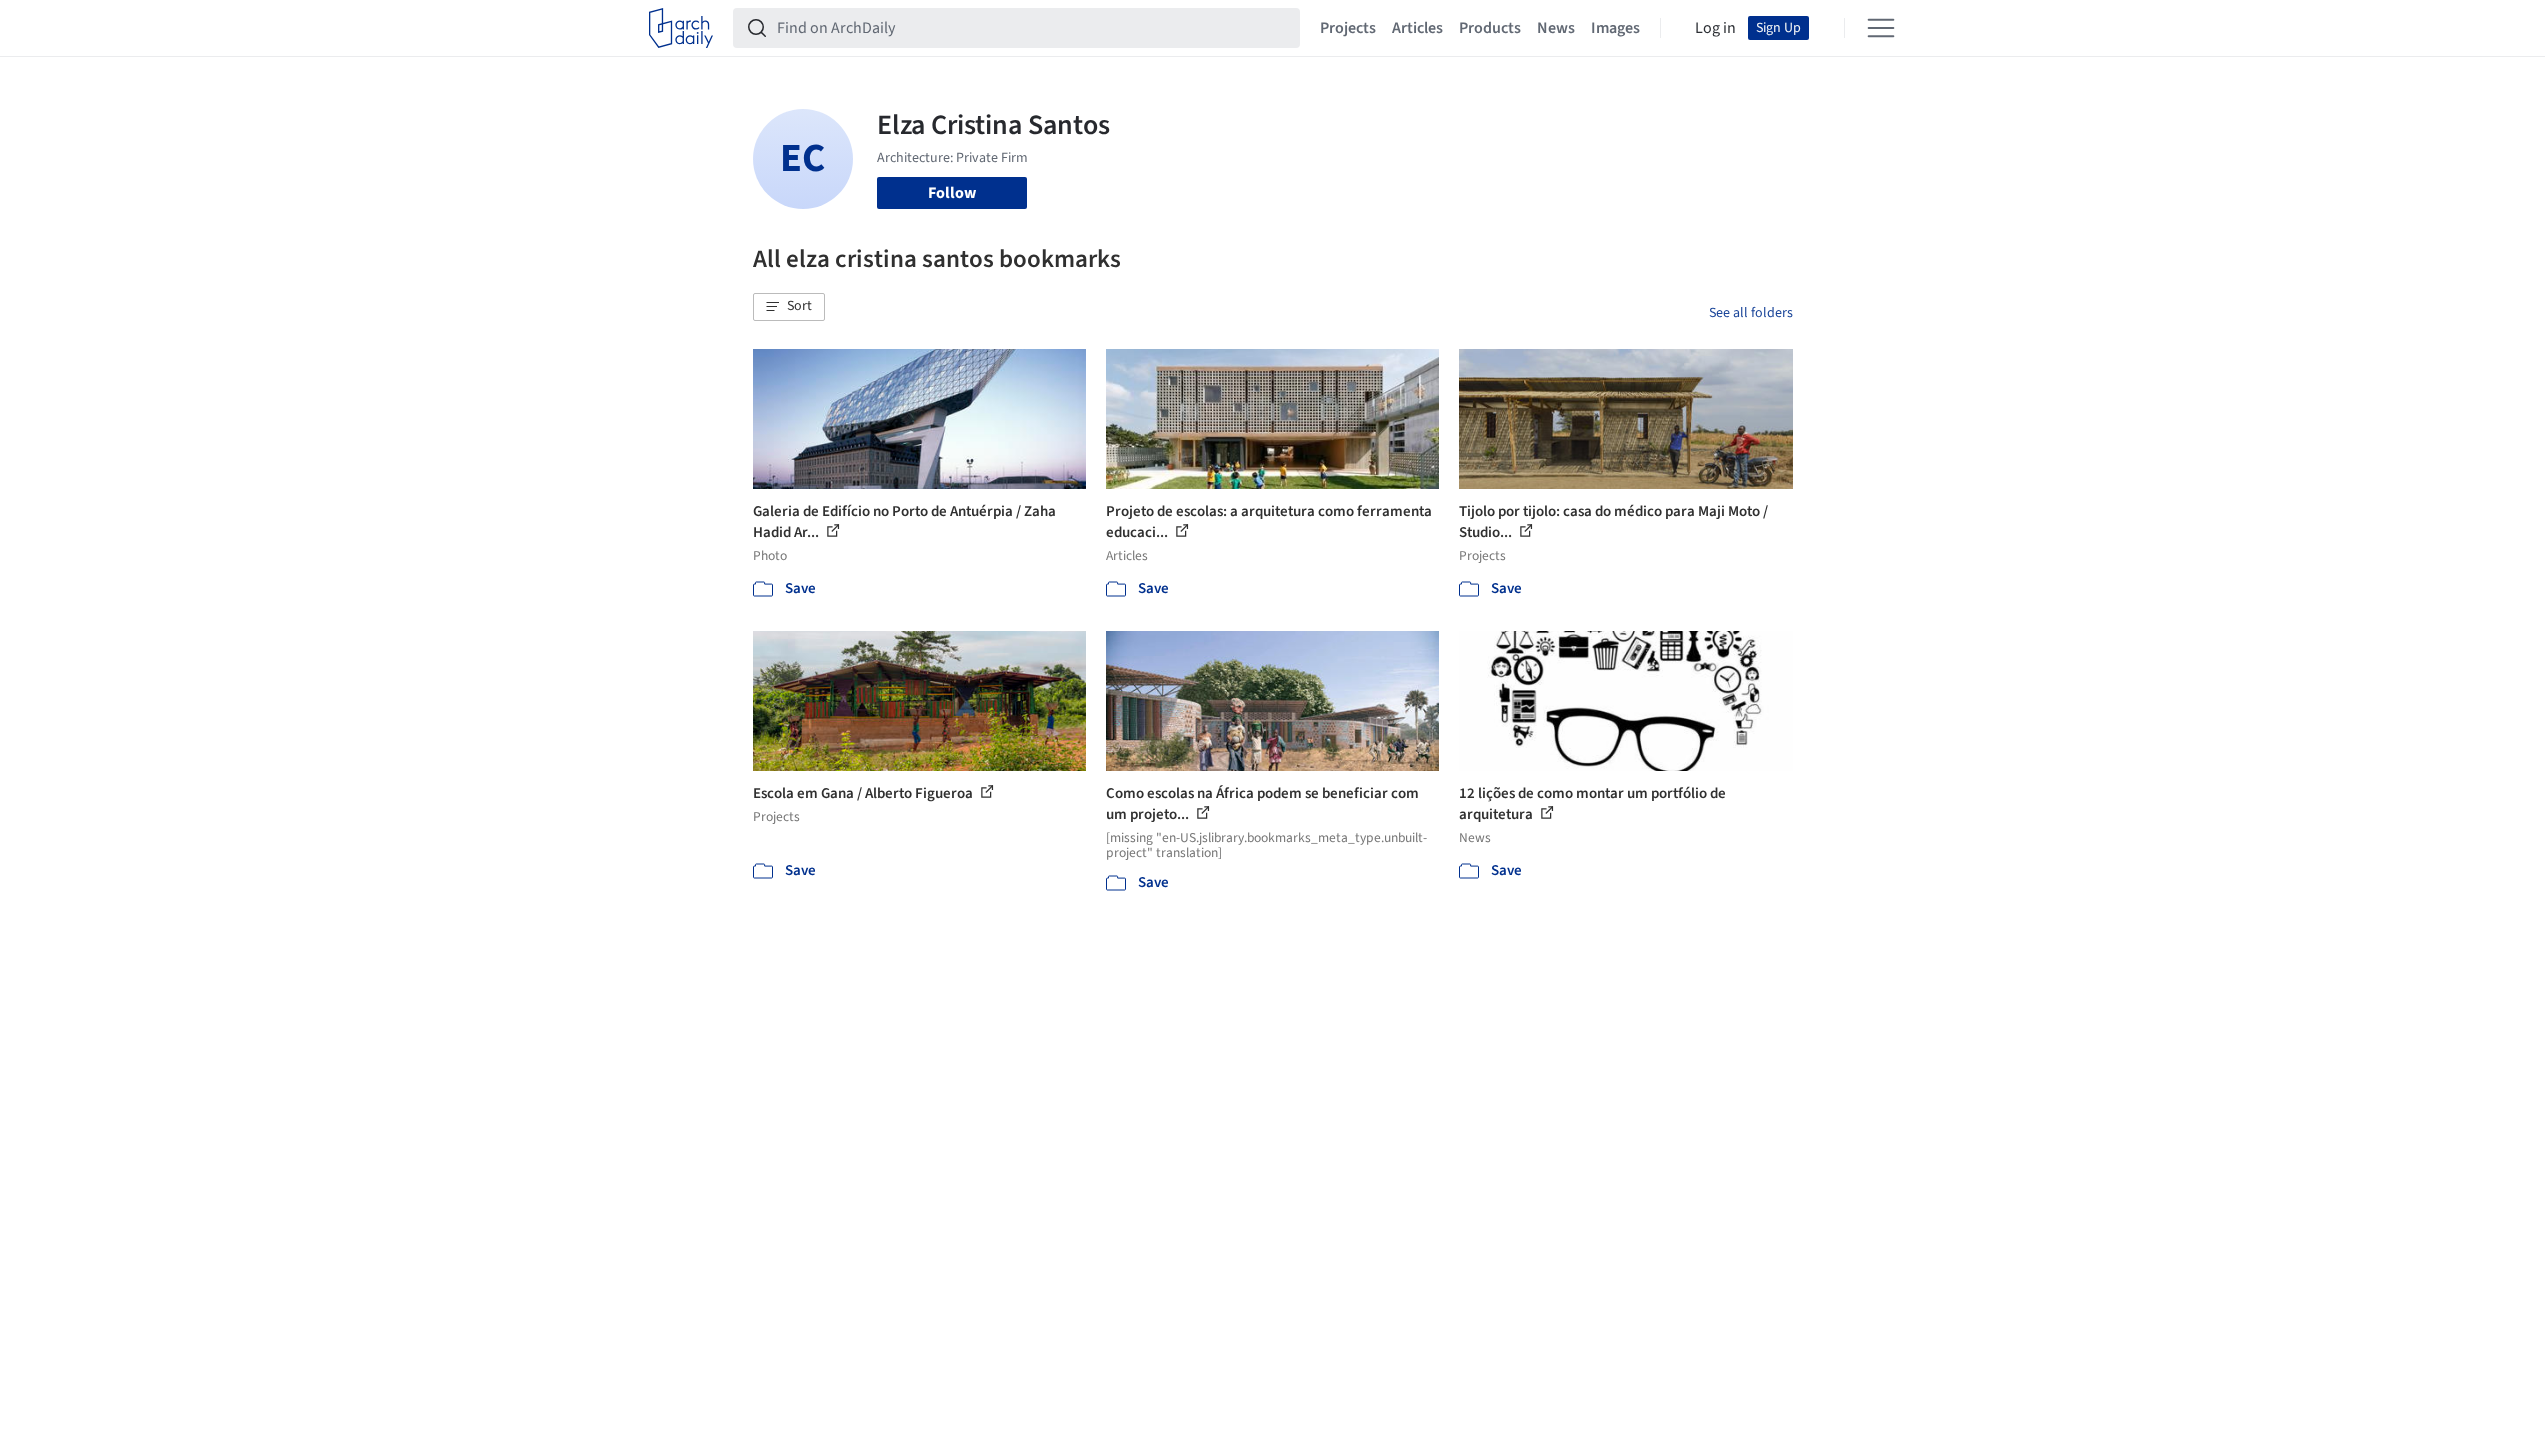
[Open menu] (1881, 28)
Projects (1348, 28)
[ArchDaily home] (681, 28)
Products (1490, 28)
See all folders (1751, 313)
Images (1615, 28)
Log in (1715, 28)
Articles (1417, 28)
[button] (789, 307)
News (1556, 28)
